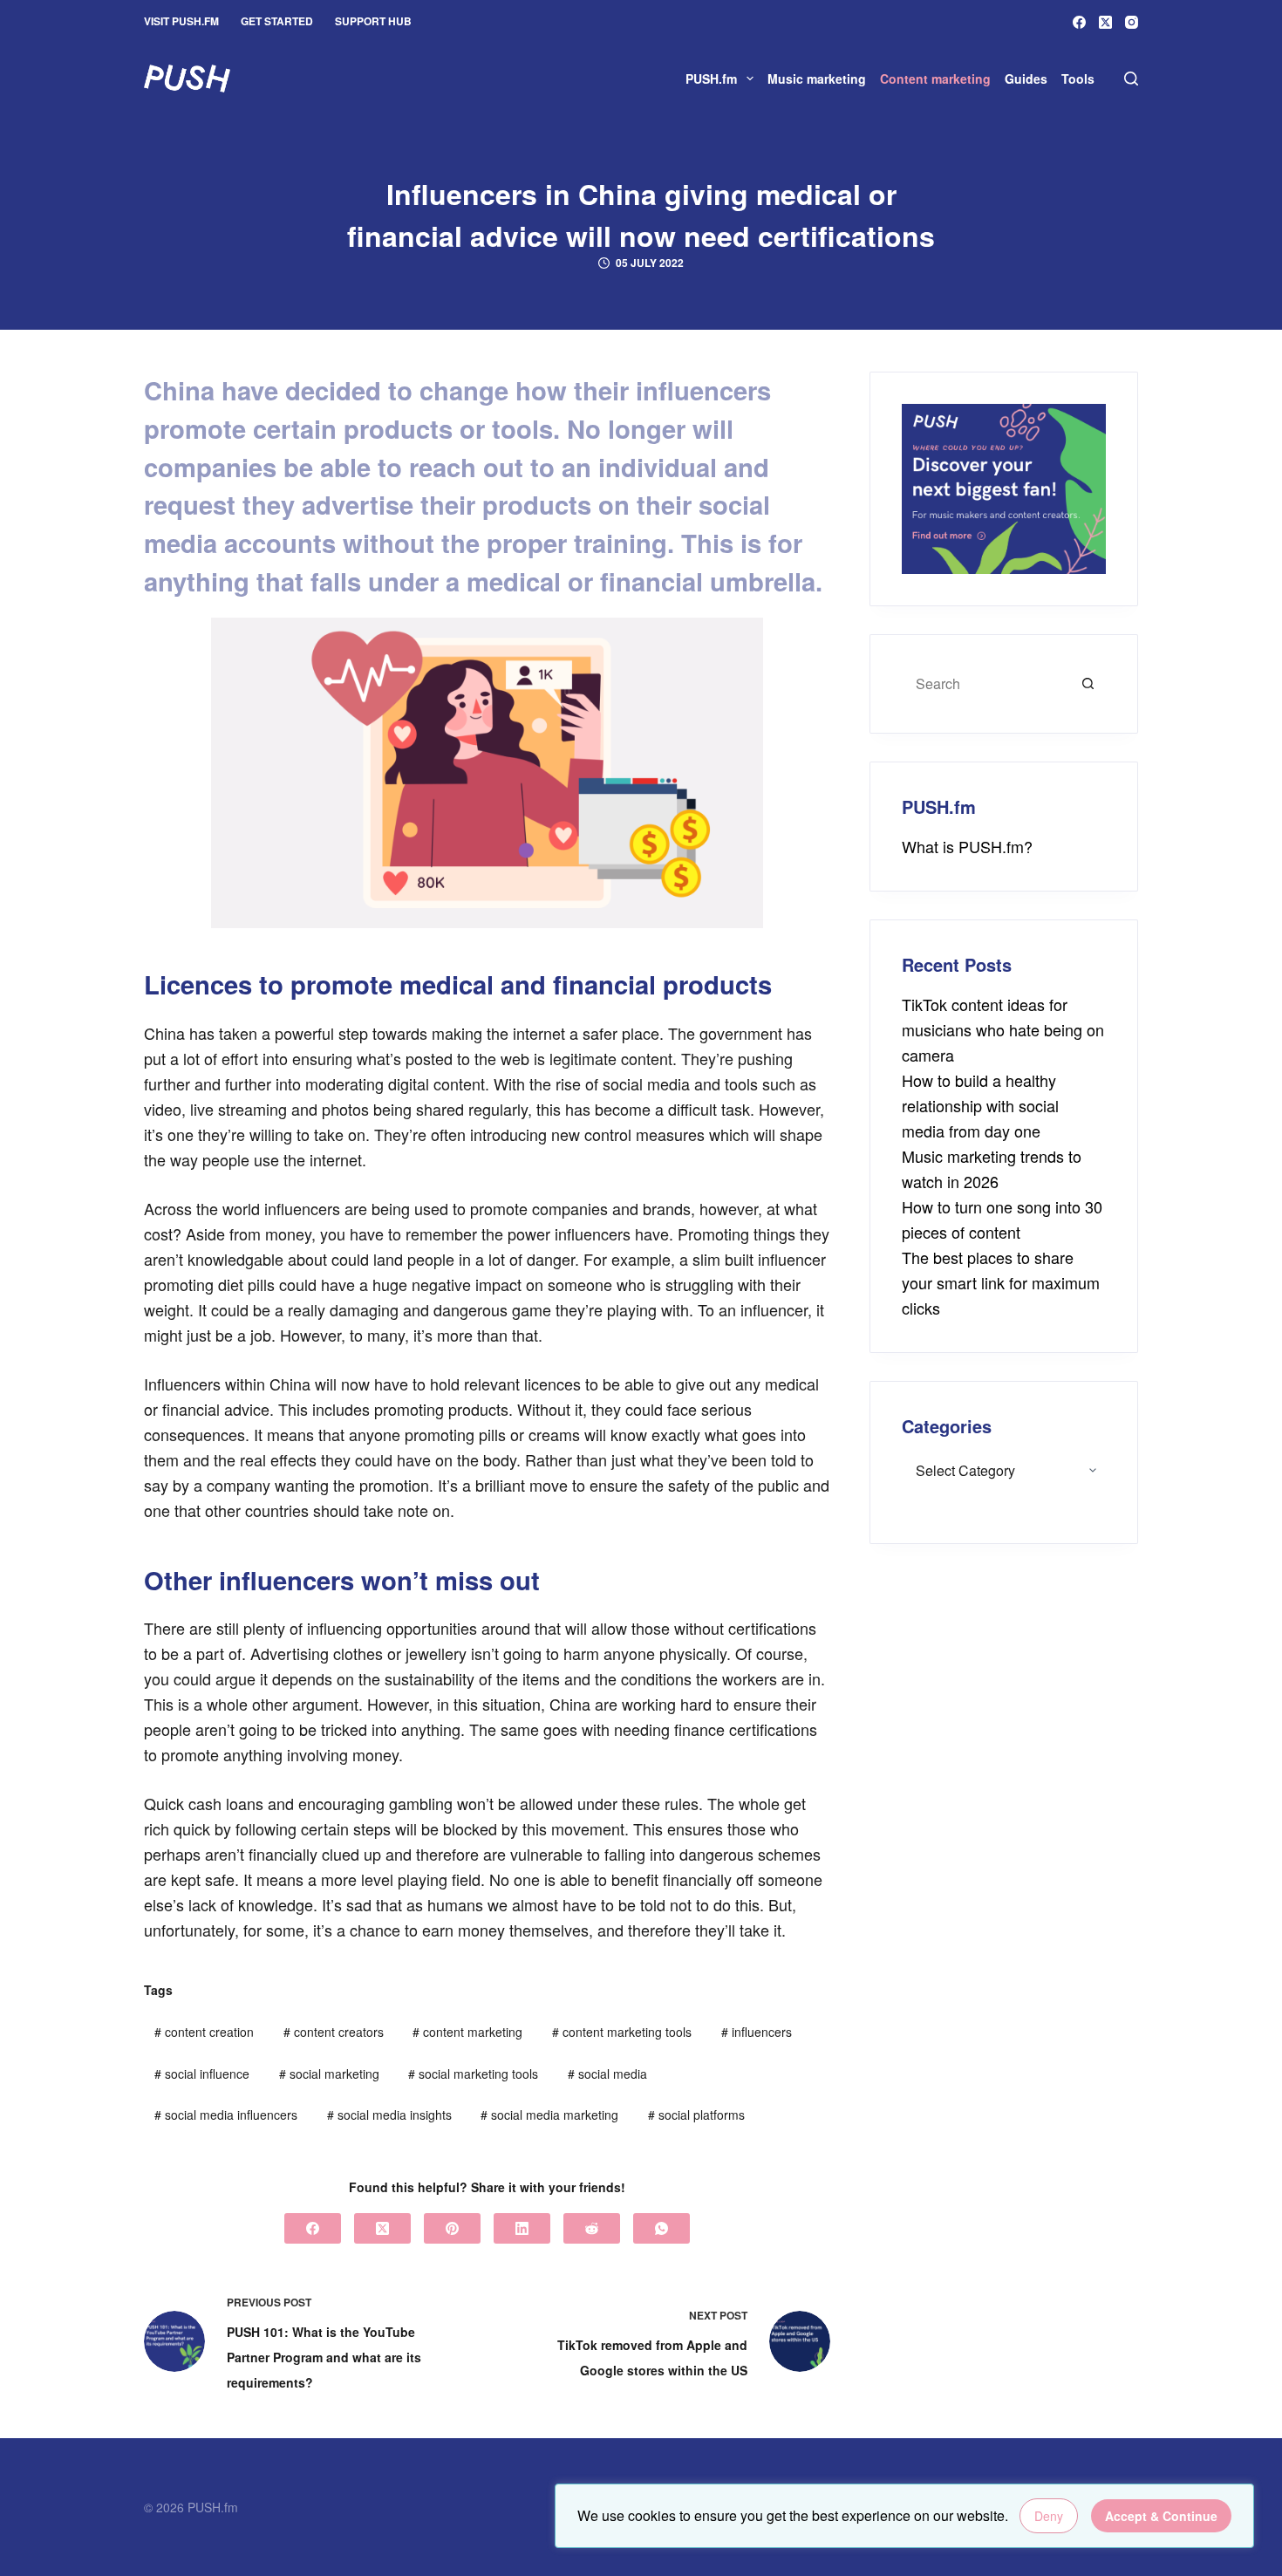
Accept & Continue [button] (1161, 2516)
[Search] (1131, 79)
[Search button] (1088, 684)
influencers (757, 2032)
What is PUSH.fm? (967, 846)
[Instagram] (1132, 22)
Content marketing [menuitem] (935, 79)
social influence (202, 2074)
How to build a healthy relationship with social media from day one (980, 1105)
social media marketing (549, 2115)
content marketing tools (622, 2032)
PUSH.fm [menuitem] (711, 79)
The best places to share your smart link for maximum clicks (1001, 1282)
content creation (204, 2032)
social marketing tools (473, 2074)
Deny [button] (1049, 2516)
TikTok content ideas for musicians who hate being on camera (1003, 1029)
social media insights (389, 2115)
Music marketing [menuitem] (817, 79)
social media (607, 2074)
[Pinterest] (452, 2228)
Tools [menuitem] (1078, 79)
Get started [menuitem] (277, 21)
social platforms (696, 2115)
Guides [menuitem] (1026, 79)
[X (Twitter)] (1105, 22)
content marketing (467, 2032)
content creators (334, 2032)
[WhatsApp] (661, 2228)
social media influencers (226, 2115)
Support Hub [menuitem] (373, 21)
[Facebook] (1079, 22)
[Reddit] (592, 2228)
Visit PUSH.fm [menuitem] (181, 21)
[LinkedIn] (522, 2228)
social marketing (329, 2074)
